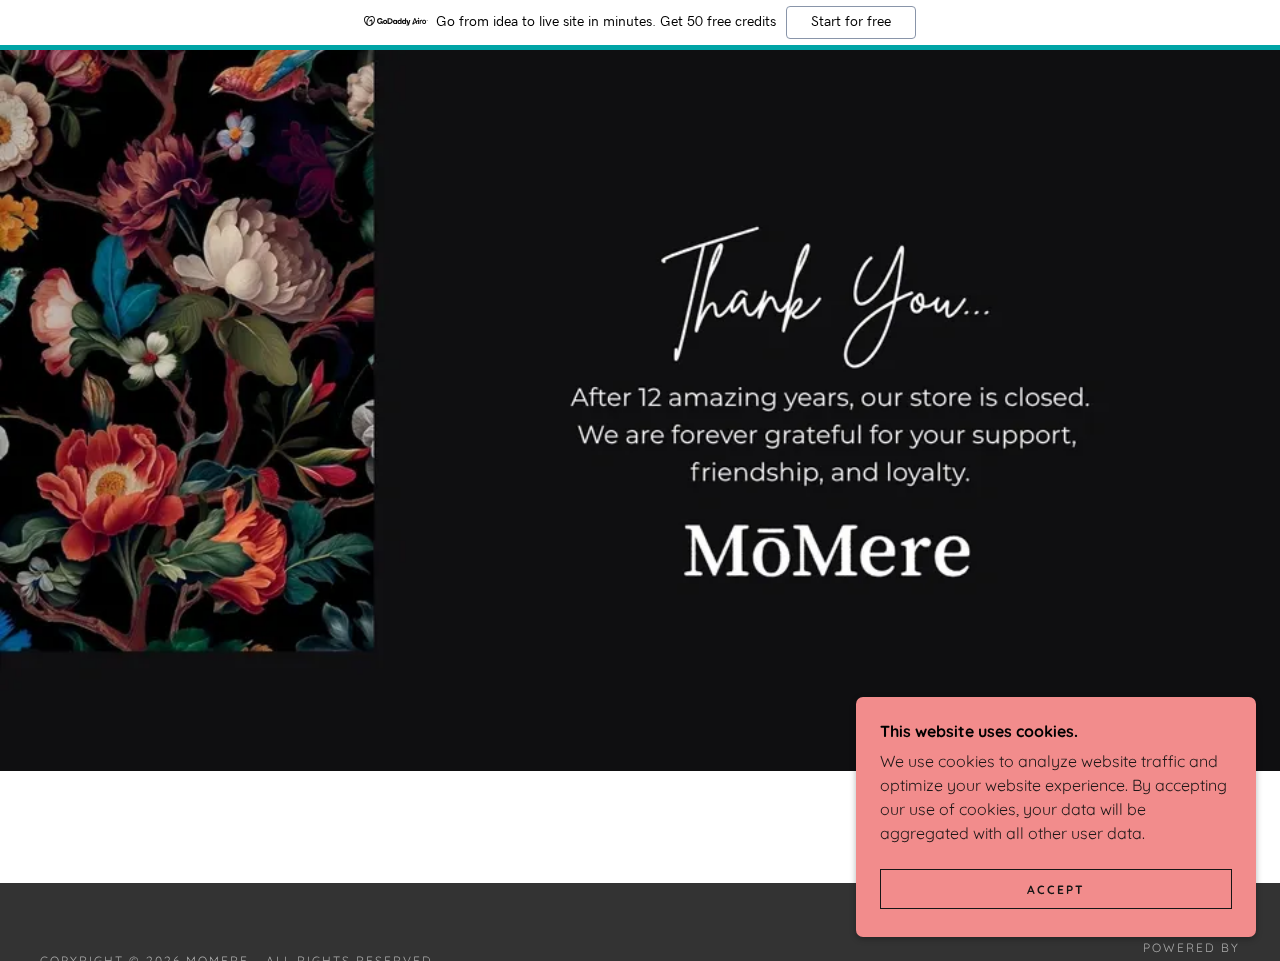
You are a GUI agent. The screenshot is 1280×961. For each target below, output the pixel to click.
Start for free (851, 22)
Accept (1056, 889)
